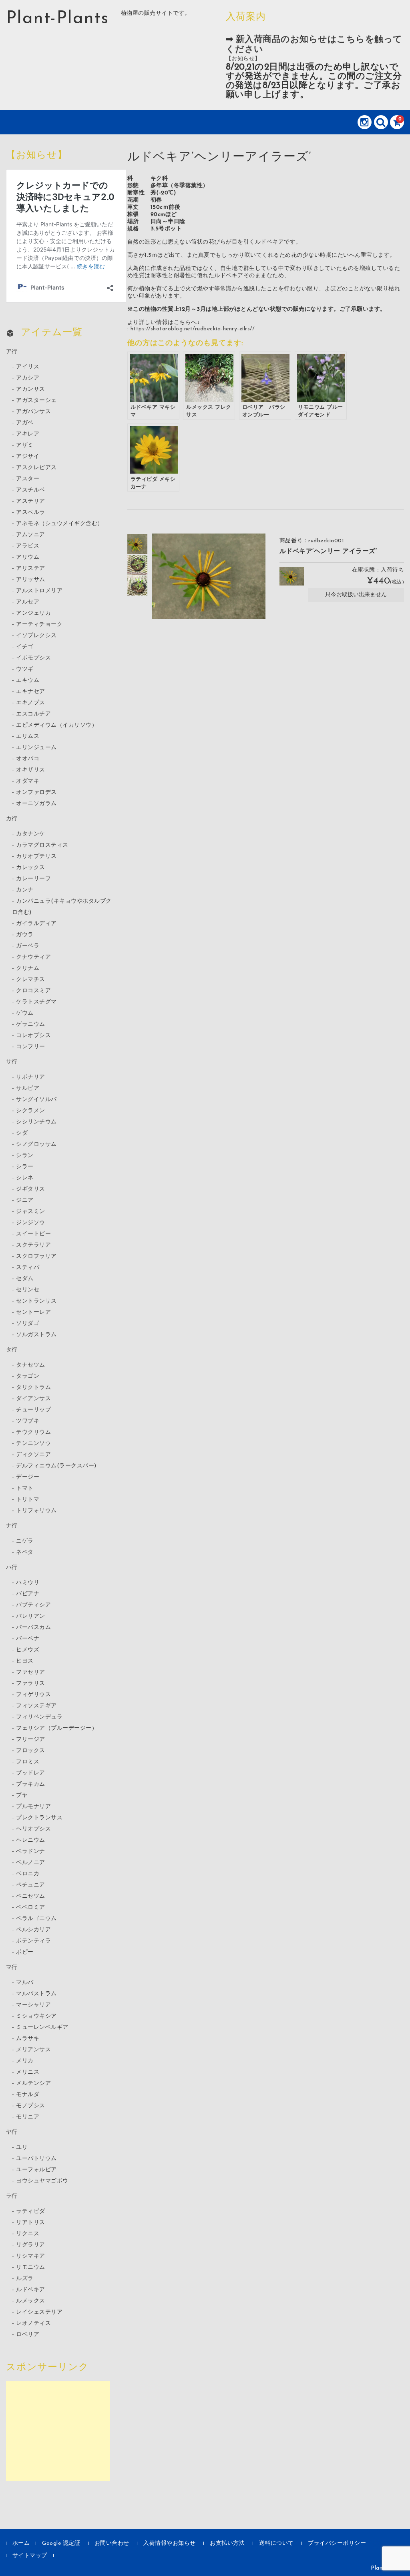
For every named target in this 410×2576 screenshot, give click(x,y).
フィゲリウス (33, 1695)
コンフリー (31, 1047)
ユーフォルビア (36, 2170)
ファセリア (31, 1672)
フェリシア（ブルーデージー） (57, 1728)
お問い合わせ (112, 2543)
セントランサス (36, 1301)
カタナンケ (31, 834)
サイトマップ (30, 2556)
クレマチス (31, 980)
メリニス (28, 2072)
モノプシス (31, 2106)
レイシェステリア (39, 2312)
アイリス (28, 367)
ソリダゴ (28, 1324)
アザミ (25, 445)
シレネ (25, 1178)
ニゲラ (25, 1541)
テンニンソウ (33, 1444)
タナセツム (31, 1365)
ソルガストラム (36, 1335)
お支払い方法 (227, 2543)
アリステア (31, 569)
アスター (28, 479)
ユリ (22, 2147)
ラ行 (12, 2196)
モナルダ (28, 2095)
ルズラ (25, 2279)
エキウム (28, 680)
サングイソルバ (36, 1100)
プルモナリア (33, 1807)
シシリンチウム (36, 1122)
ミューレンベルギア (42, 2027)
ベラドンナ (31, 1852)
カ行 (12, 819)
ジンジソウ (31, 1223)
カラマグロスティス (42, 845)
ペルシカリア (33, 1930)
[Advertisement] (58, 2431)
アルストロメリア (39, 591)
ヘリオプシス (33, 1829)
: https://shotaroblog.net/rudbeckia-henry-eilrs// (191, 329)
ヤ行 (12, 2132)
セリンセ (28, 1290)
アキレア (28, 434)
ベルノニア (31, 1863)
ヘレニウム (31, 1840)
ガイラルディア (36, 924)
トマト (25, 1488)
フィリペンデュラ (39, 1717)
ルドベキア (31, 2290)
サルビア (28, 1088)
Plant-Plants (57, 19)
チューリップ (33, 1410)
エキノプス (31, 703)
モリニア (28, 2117)
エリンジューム (36, 748)
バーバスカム (33, 1628)
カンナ (25, 890)
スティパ (28, 1268)
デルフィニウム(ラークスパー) (56, 1466)
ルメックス (31, 2301)
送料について (276, 2543)
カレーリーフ (33, 879)
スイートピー (33, 1234)
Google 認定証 (61, 2543)
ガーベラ (28, 946)
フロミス (28, 1762)
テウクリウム (33, 1432)
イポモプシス (33, 658)
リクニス (28, 2234)
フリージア (31, 1740)
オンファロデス (36, 792)
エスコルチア (33, 714)
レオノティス (33, 2323)
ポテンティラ (33, 1941)
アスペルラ (31, 513)
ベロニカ (28, 1874)
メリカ (25, 2061)
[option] (138, 544)
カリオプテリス (36, 856)
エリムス (28, 736)
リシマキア (31, 2256)
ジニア (25, 1200)
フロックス (31, 1751)
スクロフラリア (36, 1256)
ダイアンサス (33, 1399)
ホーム (21, 2543)
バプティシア (33, 1605)
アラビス (28, 546)
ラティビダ (31, 2211)
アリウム (28, 557)
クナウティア (33, 957)
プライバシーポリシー (337, 2543)
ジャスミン (31, 1212)
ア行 (12, 352)
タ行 (12, 1350)
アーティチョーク (39, 625)
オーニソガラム (36, 804)
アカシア (28, 378)
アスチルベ (31, 490)
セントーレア (33, 1312)
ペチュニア (31, 1885)
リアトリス (31, 2223)
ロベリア (28, 2335)
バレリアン (31, 1616)
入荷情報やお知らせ (170, 2543)
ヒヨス (25, 1661)
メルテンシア (33, 2083)
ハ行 (12, 1568)
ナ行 (12, 1526)
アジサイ (28, 457)
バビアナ (28, 1594)
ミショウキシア (36, 2016)
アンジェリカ (33, 613)
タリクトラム (33, 1388)
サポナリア (31, 1077)
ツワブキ (28, 1421)
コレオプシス (33, 1036)
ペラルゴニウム (36, 1919)
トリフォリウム (36, 1511)
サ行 (12, 1062)
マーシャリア (33, 2005)
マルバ (25, 1983)
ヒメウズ (28, 1650)
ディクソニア (33, 1455)
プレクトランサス (39, 1818)
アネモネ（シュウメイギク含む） (60, 524)
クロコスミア (33, 991)
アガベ (25, 423)
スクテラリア (33, 1245)
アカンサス (31, 389)
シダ (22, 1133)
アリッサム (31, 580)
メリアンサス (33, 2050)
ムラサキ (28, 2039)
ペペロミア (31, 1908)
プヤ (22, 1796)
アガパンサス (33, 412)
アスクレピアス (36, 468)
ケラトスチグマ (36, 1002)
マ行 (12, 1967)
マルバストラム (36, 1994)
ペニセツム (31, 1896)
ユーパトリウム (36, 2159)
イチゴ (25, 647)
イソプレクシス (36, 636)
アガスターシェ (36, 401)
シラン (25, 1156)
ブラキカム (31, 1784)
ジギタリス (31, 1189)
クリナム (28, 968)
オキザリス (31, 770)
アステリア (31, 501)
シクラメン (31, 1111)
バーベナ (28, 1639)
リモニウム (31, 2267)
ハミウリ (28, 1583)
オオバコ (28, 759)
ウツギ (25, 669)
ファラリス (31, 1684)
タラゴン (28, 1376)
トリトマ (28, 1500)
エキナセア (31, 692)
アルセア (28, 602)
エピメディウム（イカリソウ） (57, 725)
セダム (25, 1279)
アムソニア (31, 535)
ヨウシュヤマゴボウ (42, 2181)
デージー (28, 1477)
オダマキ (28, 781)
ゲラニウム (31, 1024)
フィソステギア (36, 1706)
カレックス (31, 868)
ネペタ (25, 1552)
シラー (25, 1167)
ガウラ (25, 935)
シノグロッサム (36, 1144)
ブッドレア (31, 1773)
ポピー (25, 1952)
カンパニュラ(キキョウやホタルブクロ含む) (62, 907)
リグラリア (31, 2245)
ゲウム (25, 1013)
